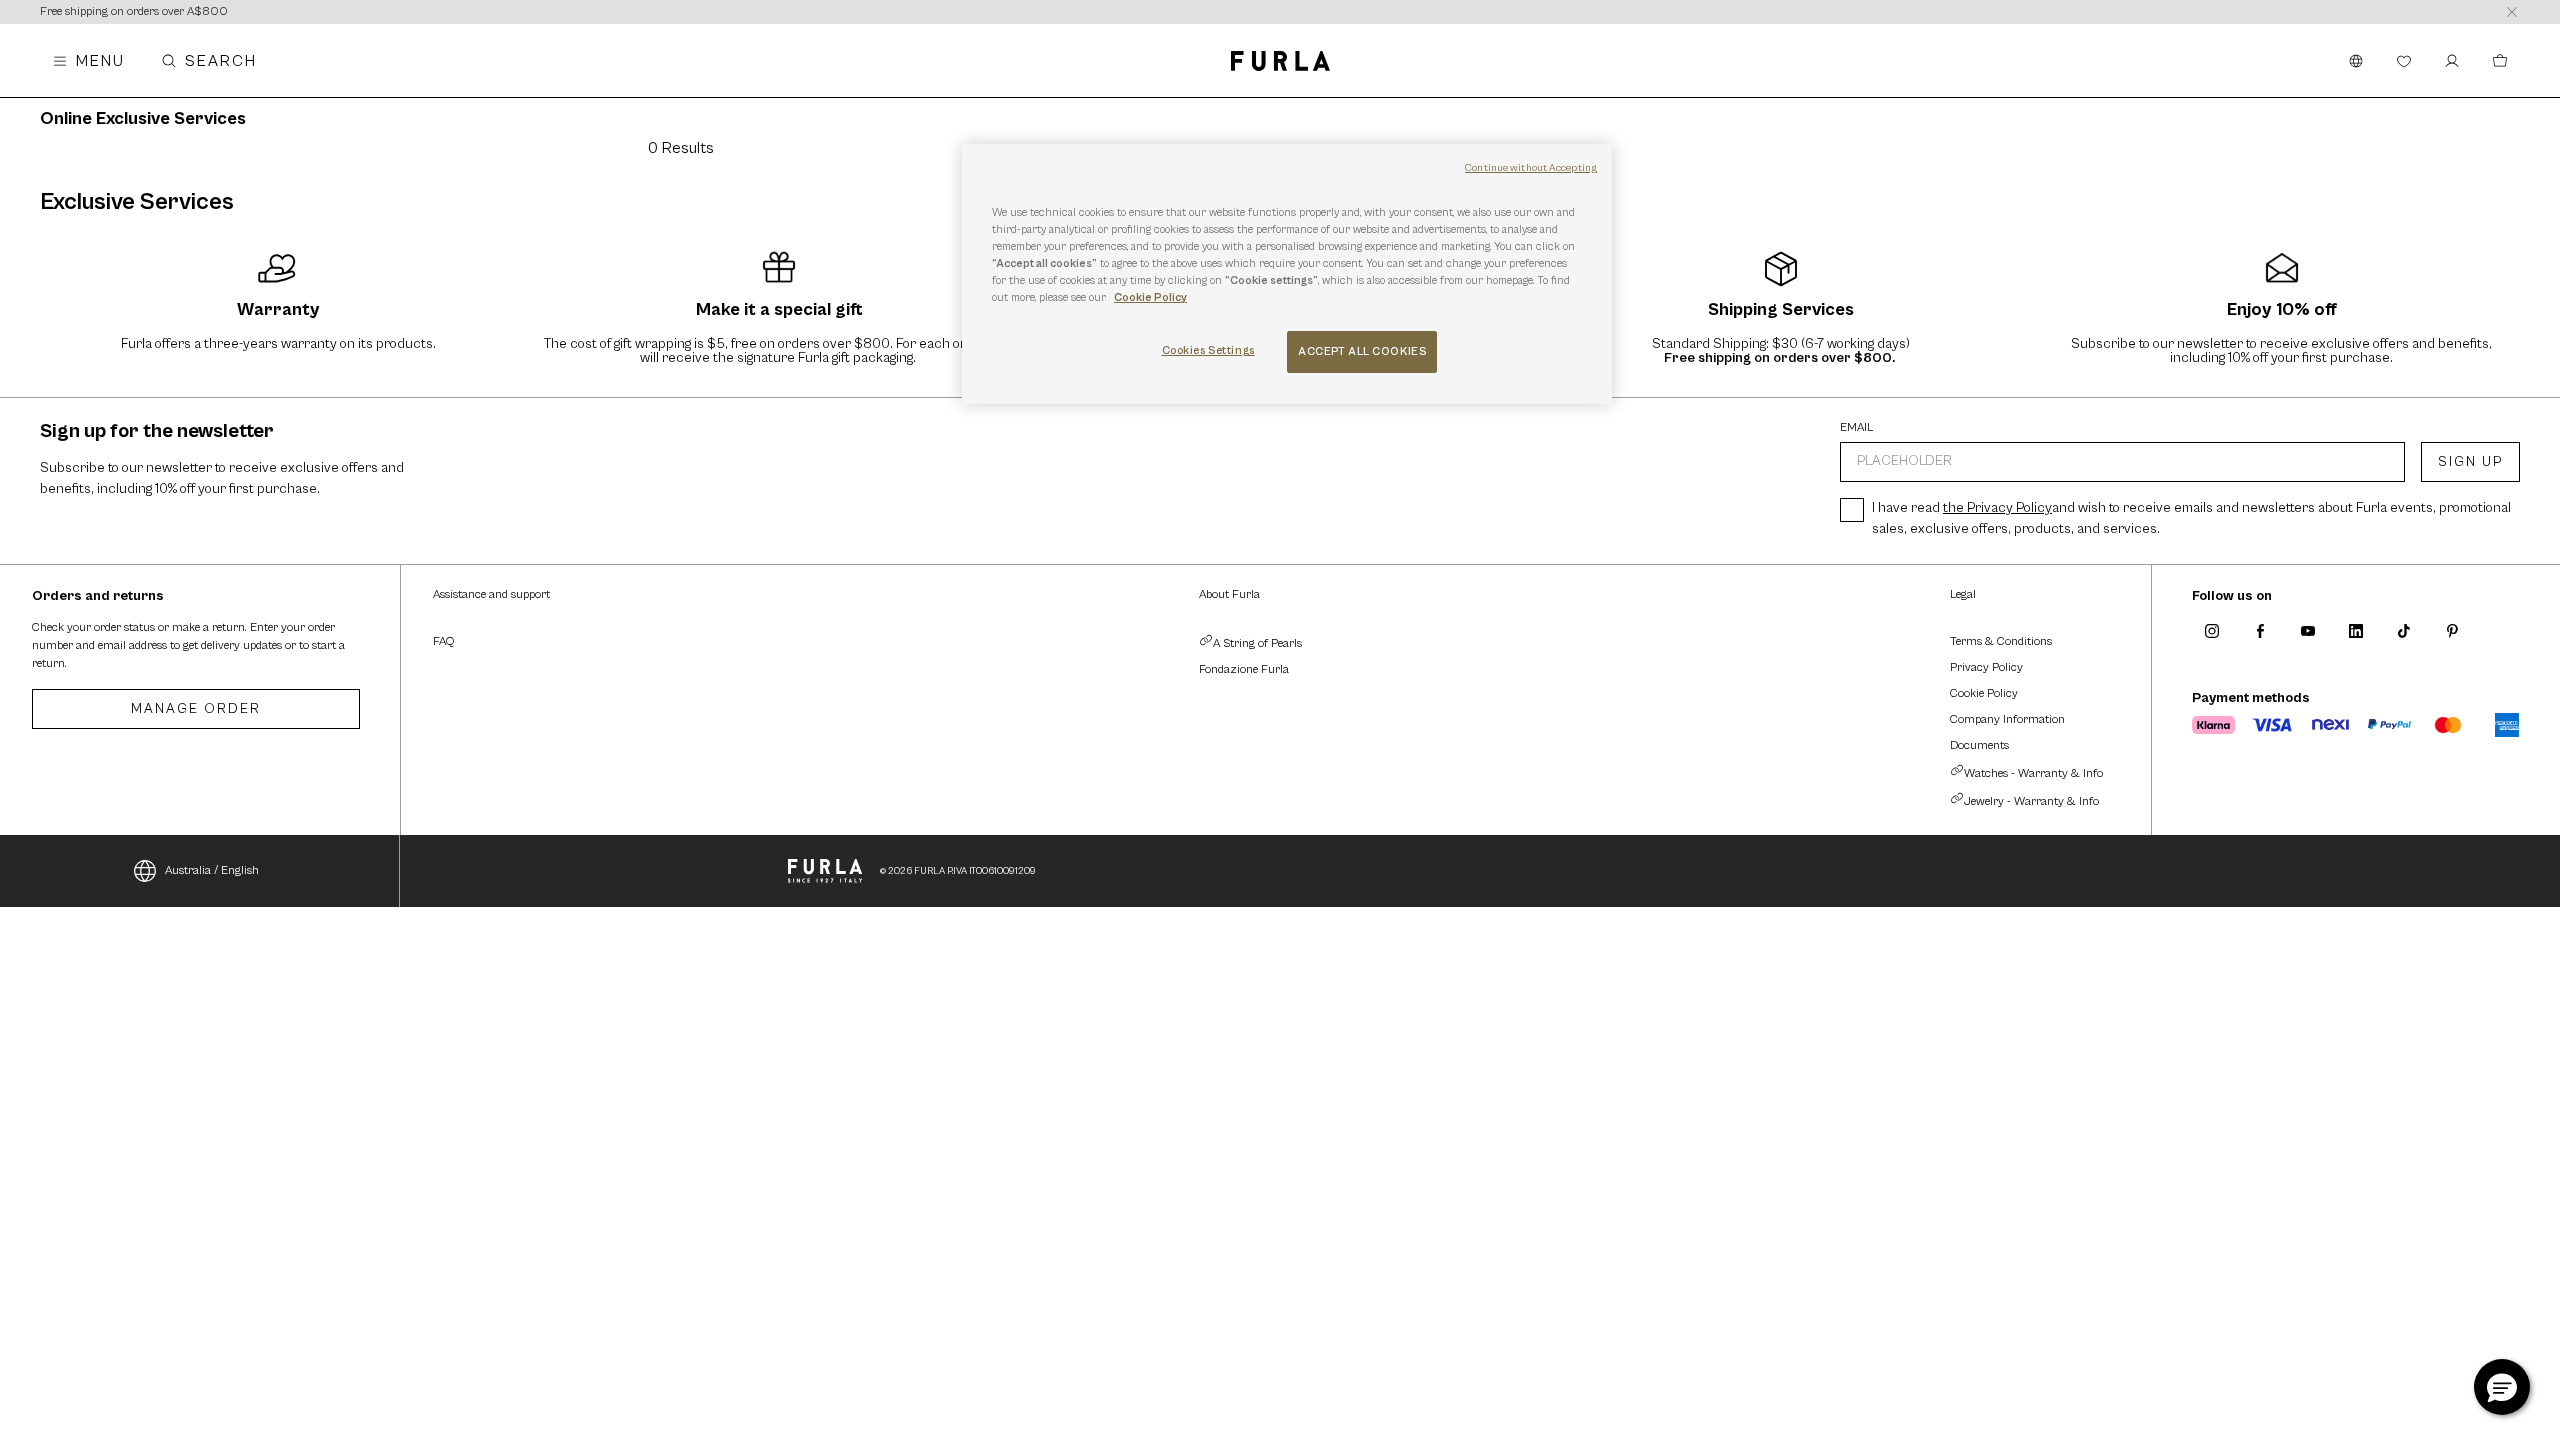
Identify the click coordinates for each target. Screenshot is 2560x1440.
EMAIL (1857, 428)
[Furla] (1280, 61)
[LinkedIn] (2356, 631)
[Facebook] (2260, 631)
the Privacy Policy (1997, 508)
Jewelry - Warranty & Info (2031, 801)
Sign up (2470, 462)
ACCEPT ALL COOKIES (1362, 351)
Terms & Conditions (2001, 641)
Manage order (196, 709)
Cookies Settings (1208, 350)
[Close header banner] (2512, 12)
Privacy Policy (1986, 667)
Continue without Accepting (1531, 168)
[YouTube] (2308, 631)
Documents (1979, 745)
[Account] (2452, 61)
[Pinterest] (2452, 631)
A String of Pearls (1257, 643)
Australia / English (212, 870)
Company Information (2007, 719)
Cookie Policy (1984, 693)
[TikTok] (2404, 631)
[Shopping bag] (2500, 61)
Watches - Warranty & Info (2033, 773)
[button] (2502, 1387)
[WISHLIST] (2404, 61)
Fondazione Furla (1244, 669)
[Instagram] (2212, 631)
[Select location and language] (2356, 61)
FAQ (443, 641)
